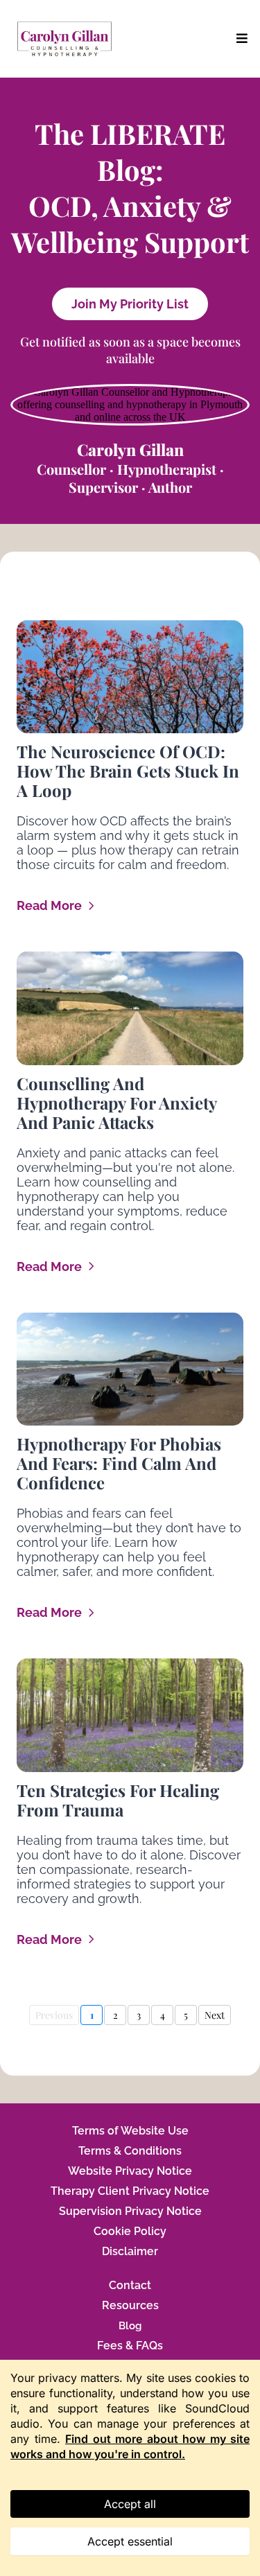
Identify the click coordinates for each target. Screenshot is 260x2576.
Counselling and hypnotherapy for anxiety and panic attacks (116, 1103)
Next (215, 2015)
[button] (240, 38)
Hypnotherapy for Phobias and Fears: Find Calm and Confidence (119, 1463)
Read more (49, 905)
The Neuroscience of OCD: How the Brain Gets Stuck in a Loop (128, 771)
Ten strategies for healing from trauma (118, 1800)
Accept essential (130, 2541)
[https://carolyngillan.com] (64, 39)
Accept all (130, 2504)
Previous (54, 2015)
